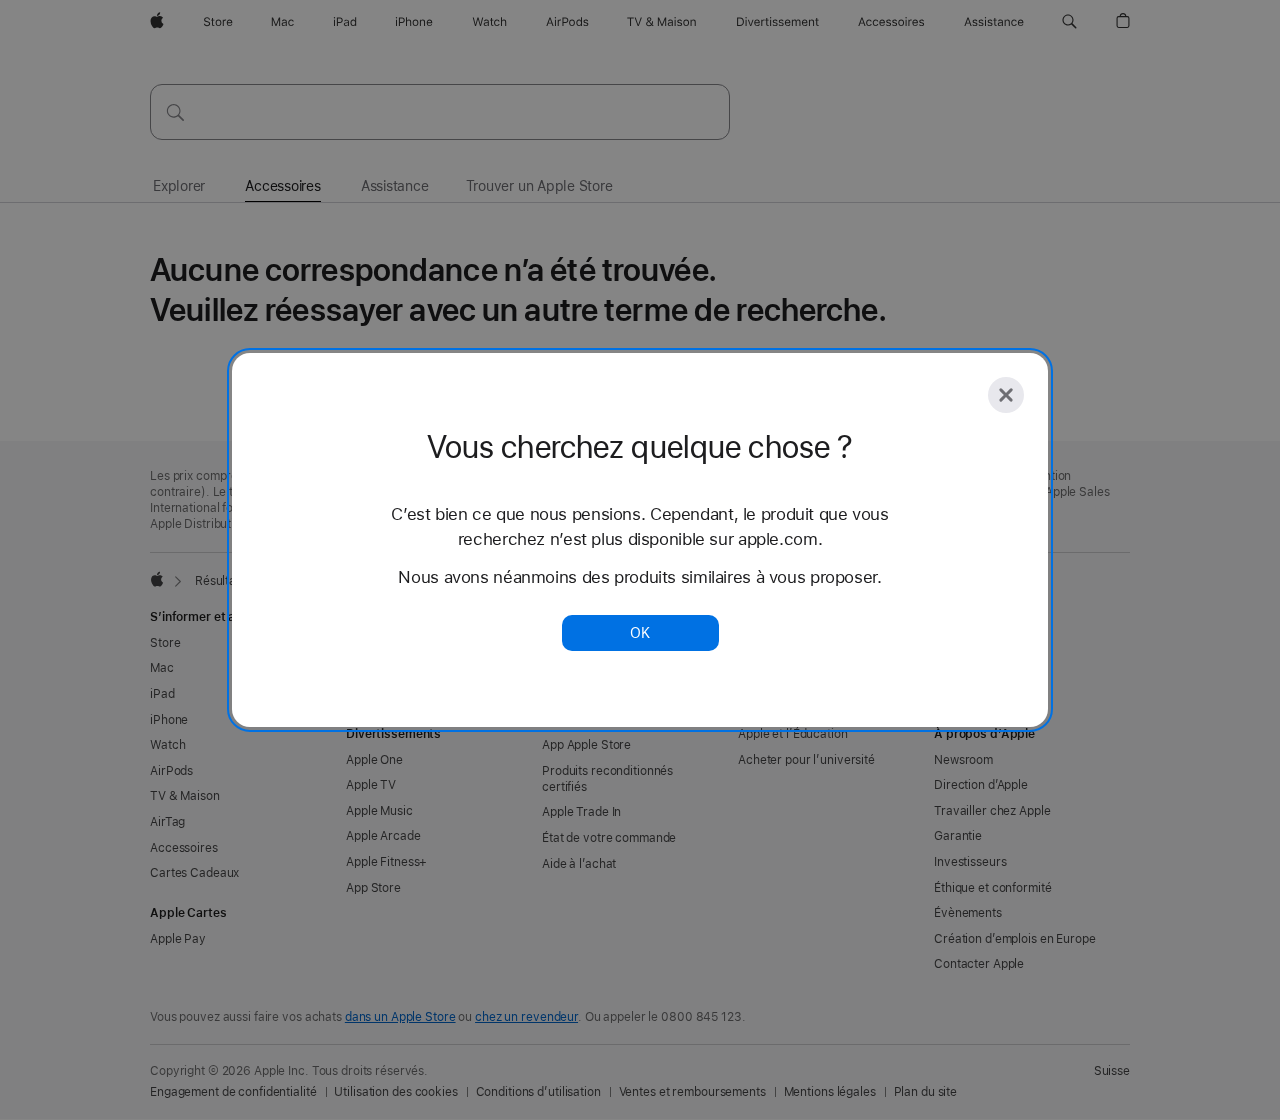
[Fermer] (1006, 395)
